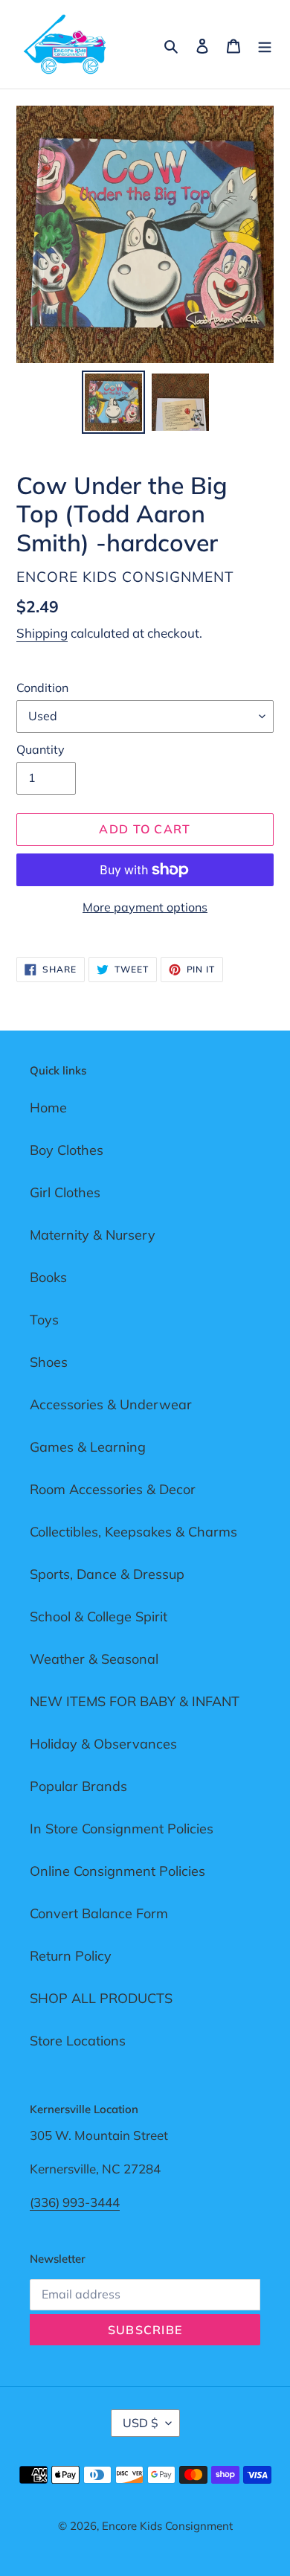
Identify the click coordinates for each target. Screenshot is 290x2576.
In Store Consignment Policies (122, 1829)
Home (48, 1108)
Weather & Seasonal (94, 1659)
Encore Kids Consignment (167, 2526)
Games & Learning (88, 1447)
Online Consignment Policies (117, 1871)
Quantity (41, 749)
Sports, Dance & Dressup (107, 1574)
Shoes (49, 1362)
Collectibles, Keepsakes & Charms (133, 1532)
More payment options (145, 907)
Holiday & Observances (103, 1744)
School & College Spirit (99, 1617)
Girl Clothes (65, 1192)
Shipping (42, 633)
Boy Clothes (67, 1150)
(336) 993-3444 (75, 2202)
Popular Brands (78, 1786)
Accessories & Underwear (111, 1404)
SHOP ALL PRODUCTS (101, 1998)
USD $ (141, 2423)
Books (48, 1277)
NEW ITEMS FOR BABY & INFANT (135, 1701)
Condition (42, 688)
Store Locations (78, 2041)
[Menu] (265, 44)
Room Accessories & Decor (113, 1489)
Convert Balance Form (99, 1913)
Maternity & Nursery (93, 1235)
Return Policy (71, 1956)
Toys (44, 1320)
